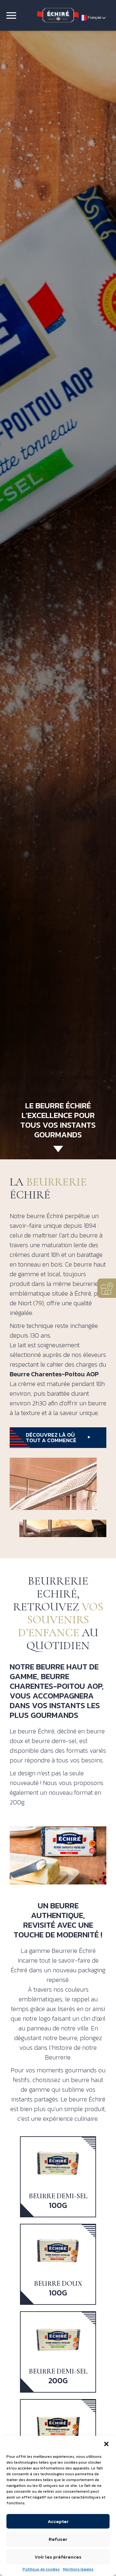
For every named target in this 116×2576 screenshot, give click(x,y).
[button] (106, 2444)
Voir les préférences (58, 2557)
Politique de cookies (41, 2569)
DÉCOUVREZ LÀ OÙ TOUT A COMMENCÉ (51, 1437)
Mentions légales (78, 2569)
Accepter (58, 2521)
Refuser (58, 2539)
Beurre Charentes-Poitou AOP (54, 1374)
